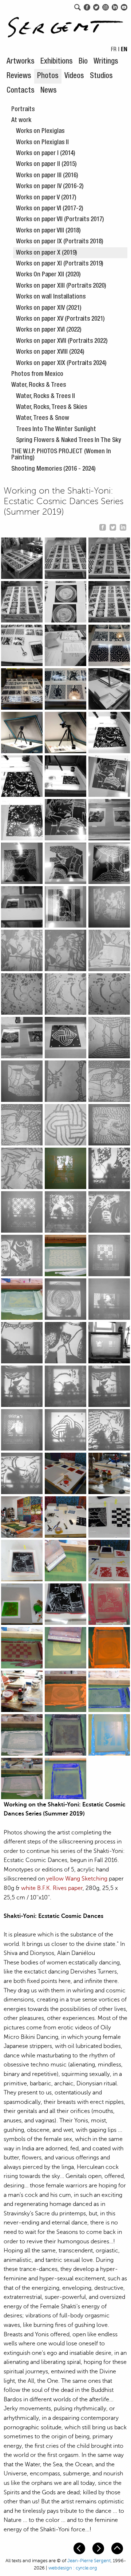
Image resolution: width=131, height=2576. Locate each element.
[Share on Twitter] (113, 526)
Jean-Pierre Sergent (89, 2561)
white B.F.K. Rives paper (52, 1888)
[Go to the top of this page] (118, 2548)
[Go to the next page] (99, 2548)
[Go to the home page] (65, 25)
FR (114, 50)
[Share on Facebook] (103, 526)
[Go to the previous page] (80, 2548)
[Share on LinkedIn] (123, 526)
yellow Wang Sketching (77, 1879)
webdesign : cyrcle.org (73, 2568)
